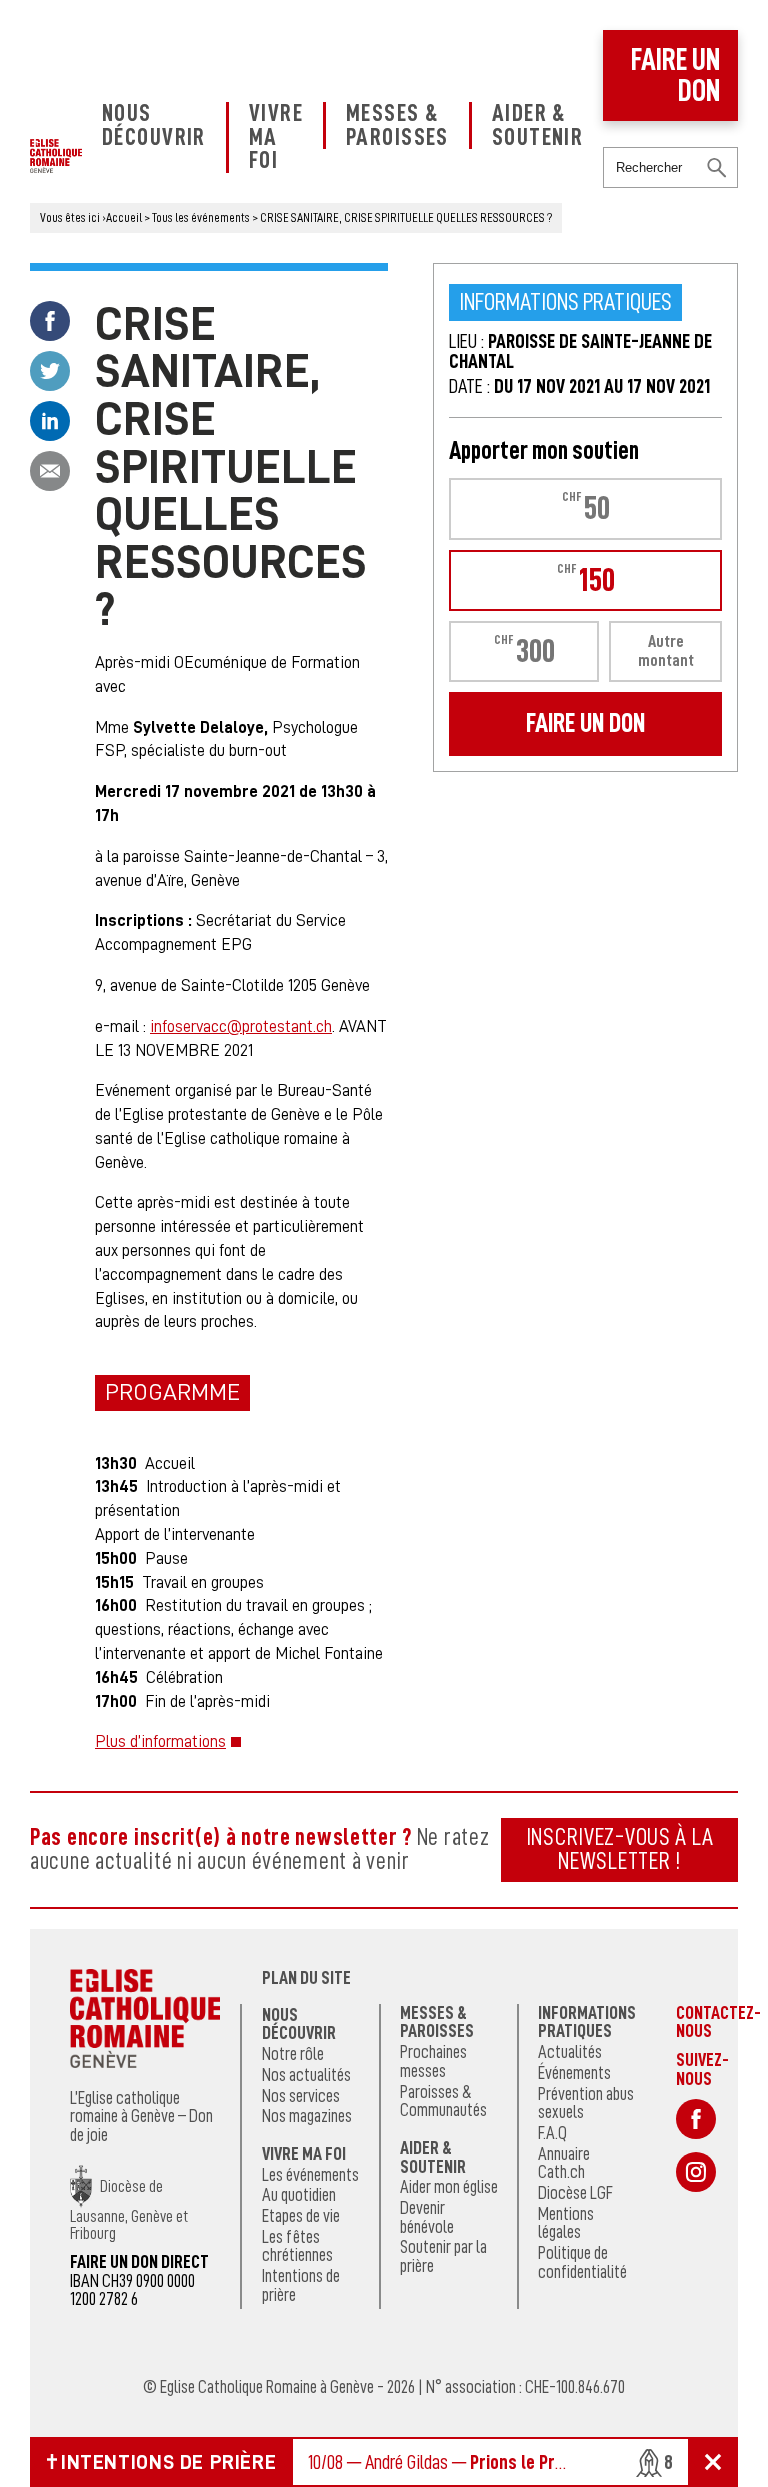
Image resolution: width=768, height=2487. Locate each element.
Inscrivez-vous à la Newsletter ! (620, 1849)
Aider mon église (449, 2187)
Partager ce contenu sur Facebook (50, 321)
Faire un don (675, 75)
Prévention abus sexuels (586, 2103)
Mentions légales (566, 2223)
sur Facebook (696, 2119)
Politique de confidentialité (582, 2262)
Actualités (570, 2052)
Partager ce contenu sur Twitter (50, 371)
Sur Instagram (696, 2172)
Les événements (310, 2175)
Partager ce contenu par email (50, 471)
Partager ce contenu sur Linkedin (50, 421)
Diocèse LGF (575, 2193)
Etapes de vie (301, 2216)
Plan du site (306, 1978)
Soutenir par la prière (443, 2256)
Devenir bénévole (427, 2217)
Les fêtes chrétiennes (297, 2246)
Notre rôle (293, 2054)
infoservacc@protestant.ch (241, 1026)
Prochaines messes (433, 2061)
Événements (574, 2073)
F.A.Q (552, 2133)
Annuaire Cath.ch (564, 2163)
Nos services (301, 2096)
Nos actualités (306, 2075)
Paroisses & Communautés (443, 2101)
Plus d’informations (160, 1741)
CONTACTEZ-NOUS (718, 2022)
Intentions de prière (301, 2285)
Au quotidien (299, 2195)
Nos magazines (307, 2116)
